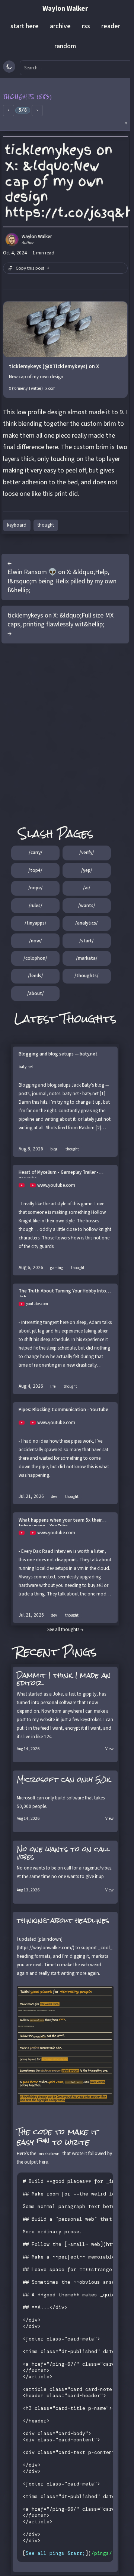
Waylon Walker (65, 9)
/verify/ (87, 853)
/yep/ (87, 870)
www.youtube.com (56, 1185)
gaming (57, 1268)
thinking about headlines (63, 1920)
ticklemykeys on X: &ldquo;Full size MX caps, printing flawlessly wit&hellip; (60, 620)
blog (54, 1149)
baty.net (26, 1067)
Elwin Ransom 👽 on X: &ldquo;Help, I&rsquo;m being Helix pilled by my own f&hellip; (62, 581)
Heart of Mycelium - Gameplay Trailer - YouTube (59, 1174)
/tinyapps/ (36, 923)
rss (86, 26)
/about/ (36, 994)
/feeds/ (36, 976)
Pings (80, 1652)
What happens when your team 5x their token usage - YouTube (60, 1522)
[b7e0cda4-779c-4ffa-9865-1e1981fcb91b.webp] (65, 2045)
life (53, 1386)
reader (111, 26)
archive (60, 26)
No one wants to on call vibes (63, 1853)
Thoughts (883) (28, 97)
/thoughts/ (87, 976)
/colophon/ (35, 958)
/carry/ (36, 853)
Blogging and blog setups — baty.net (58, 1054)
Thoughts (89, 1019)
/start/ (87, 941)
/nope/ (36, 888)
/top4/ (35, 870)
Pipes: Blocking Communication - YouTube (63, 1410)
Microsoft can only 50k (64, 1779)
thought (46, 525)
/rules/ (36, 906)
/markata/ (87, 958)
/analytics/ (87, 923)
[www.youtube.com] (24, 1185)
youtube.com (37, 1304)
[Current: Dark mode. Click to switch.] (9, 67)
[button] (65, 105)
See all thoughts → (65, 1630)
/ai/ (87, 888)
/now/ (36, 941)
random (65, 46)
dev (54, 1497)
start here (25, 26)
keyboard (17, 525)
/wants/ (87, 906)
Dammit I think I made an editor (64, 1679)
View (109, 1749)
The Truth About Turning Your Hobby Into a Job (64, 1292)
